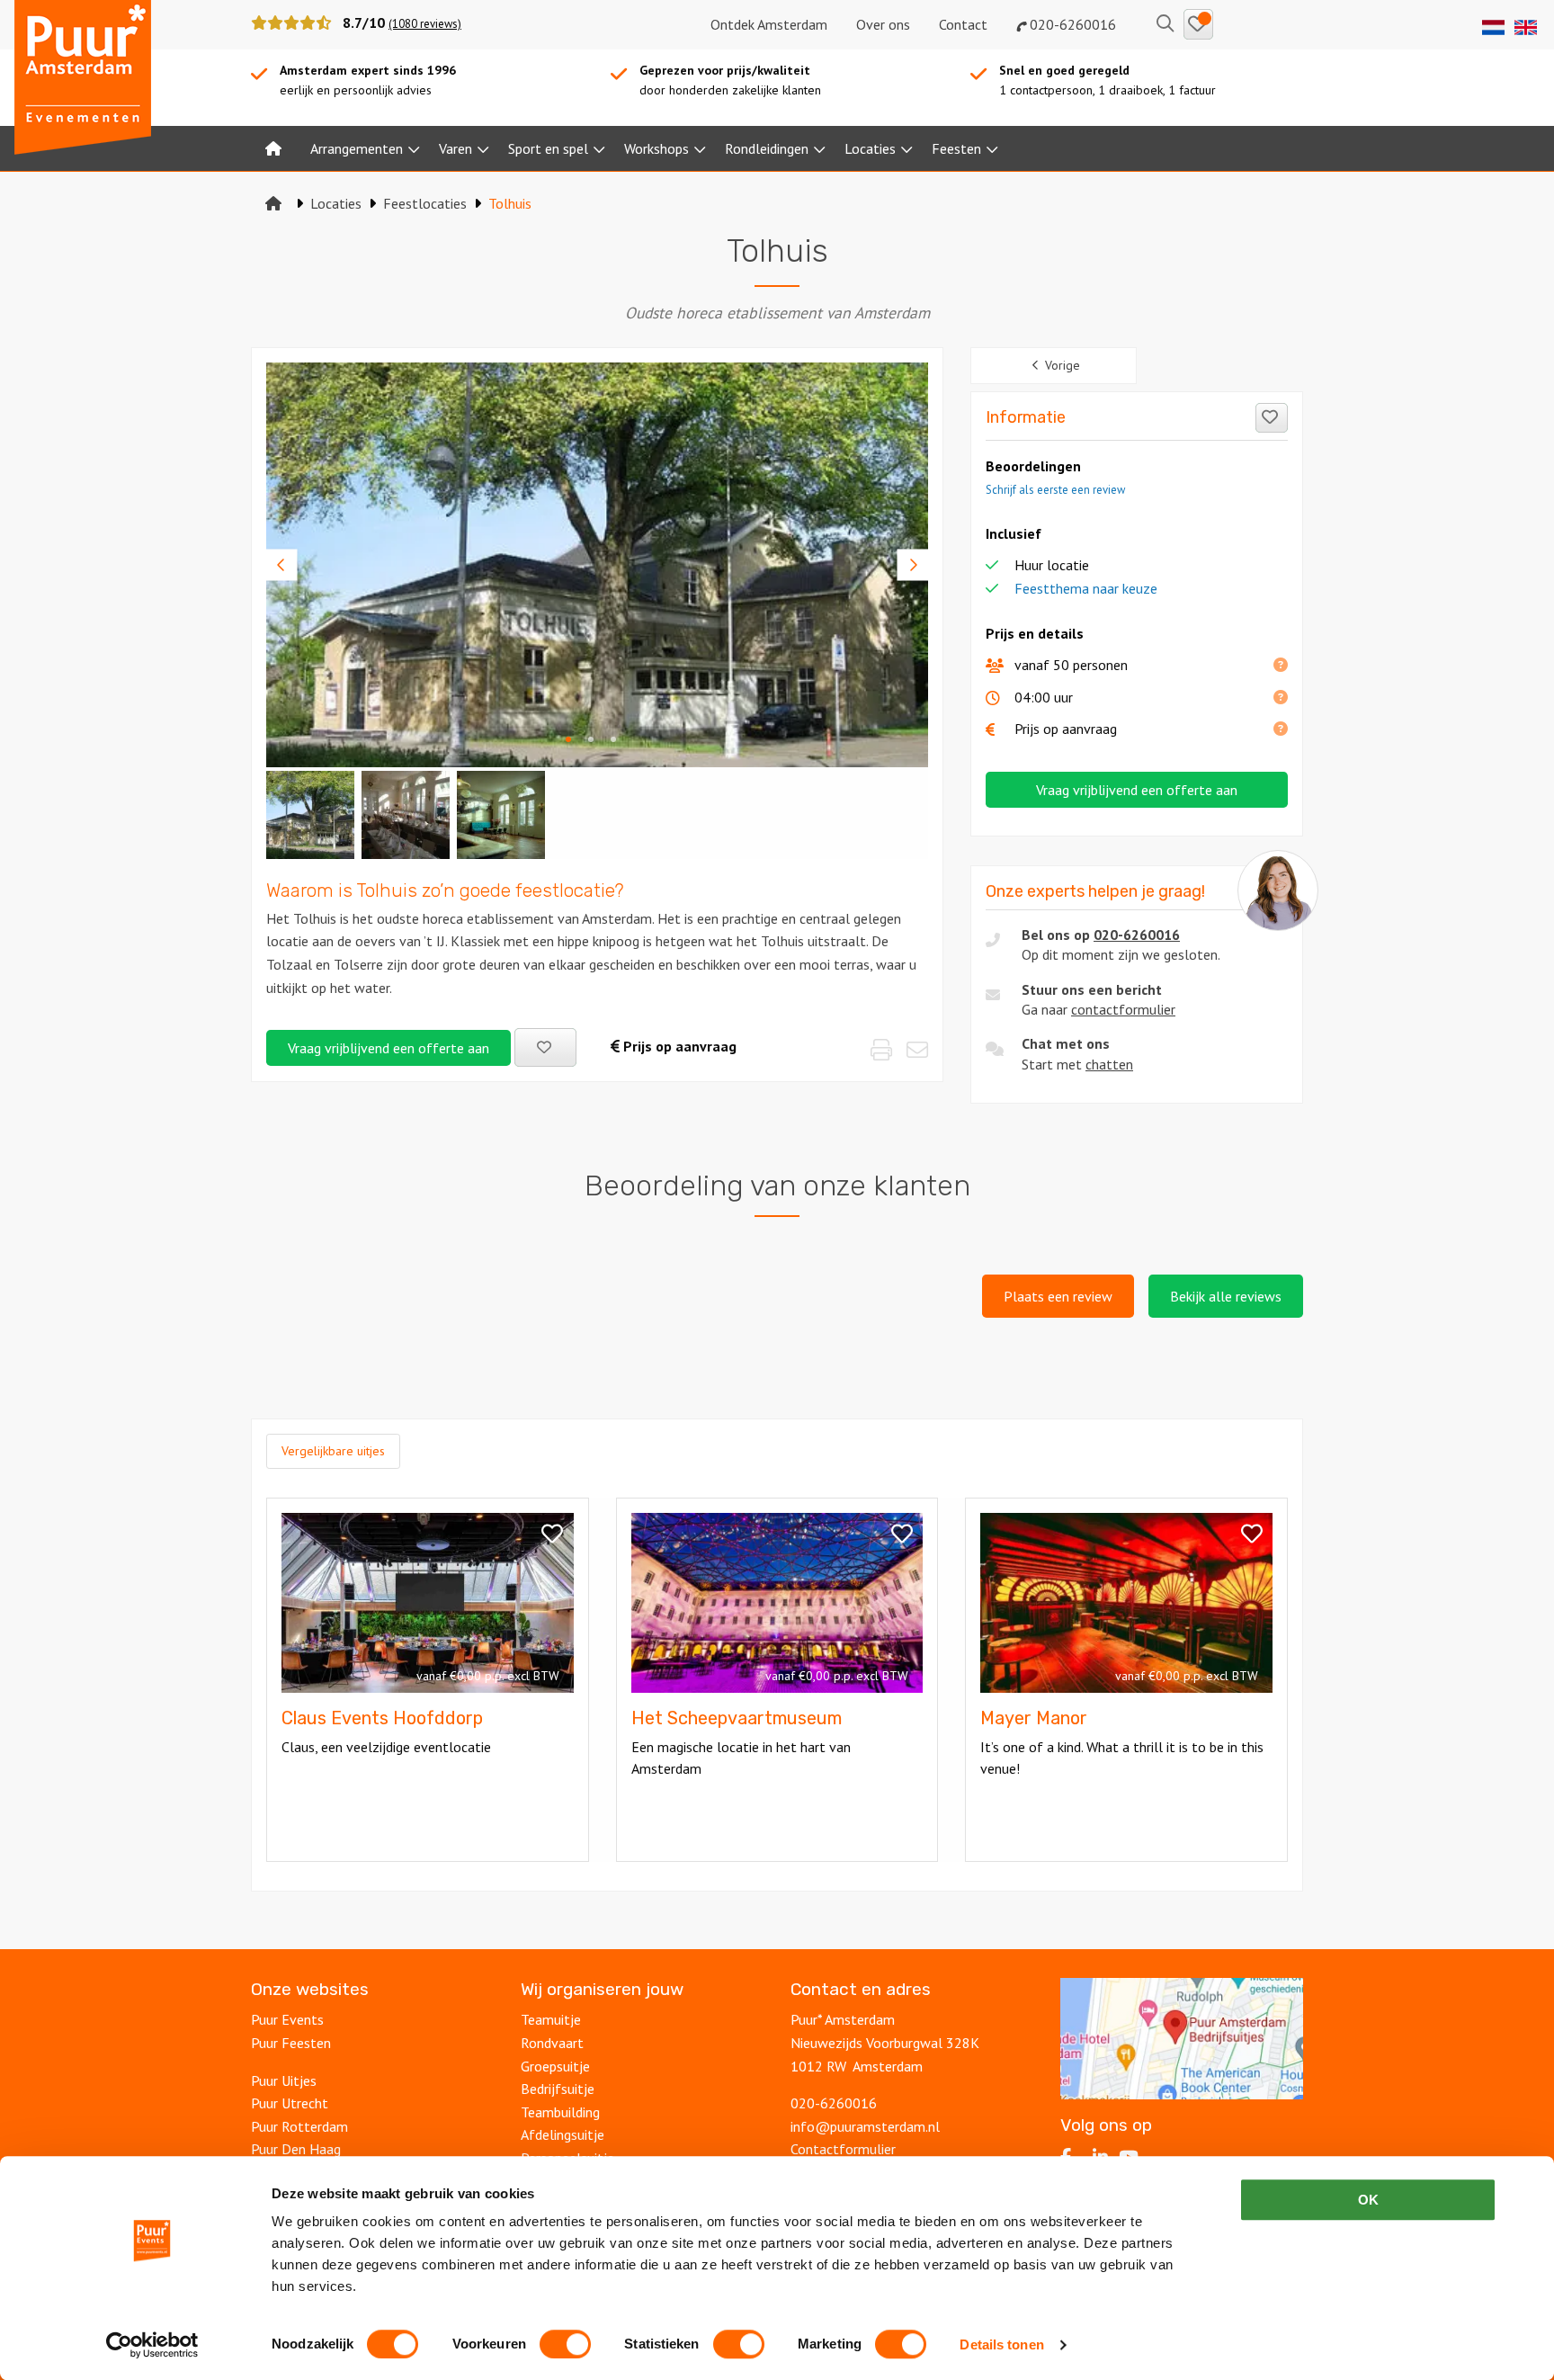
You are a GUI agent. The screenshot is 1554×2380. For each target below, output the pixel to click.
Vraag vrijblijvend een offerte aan (388, 1048)
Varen (455, 148)
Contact (963, 24)
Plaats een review (1058, 1296)
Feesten (956, 148)
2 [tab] (591, 738)
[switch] (565, 2344)
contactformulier (1123, 1009)
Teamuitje (551, 2019)
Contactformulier (843, 2149)
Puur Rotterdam (299, 2126)
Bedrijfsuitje (558, 2089)
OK (1368, 2200)
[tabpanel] (597, 565)
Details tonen (1001, 2344)
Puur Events (287, 2019)
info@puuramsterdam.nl (865, 2126)
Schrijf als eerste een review (1055, 490)
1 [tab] (568, 738)
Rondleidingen (767, 148)
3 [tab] (613, 738)
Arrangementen (357, 148)
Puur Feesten (291, 2043)
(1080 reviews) (425, 24)
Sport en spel (548, 148)
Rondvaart (552, 2043)
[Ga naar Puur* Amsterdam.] (273, 203)
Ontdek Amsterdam (769, 24)
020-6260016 (1071, 24)
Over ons (883, 24)
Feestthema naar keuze (1086, 588)
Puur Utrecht (290, 2103)
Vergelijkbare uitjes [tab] (333, 1451)
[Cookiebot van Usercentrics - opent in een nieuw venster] (152, 2345)
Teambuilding (560, 2112)
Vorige (1063, 365)
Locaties (870, 148)
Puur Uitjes (284, 2080)
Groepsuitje (555, 2066)
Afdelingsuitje (563, 2134)
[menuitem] (273, 148)
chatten (1109, 1064)
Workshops (656, 148)
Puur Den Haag (296, 2149)
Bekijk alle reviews (1226, 1296)
